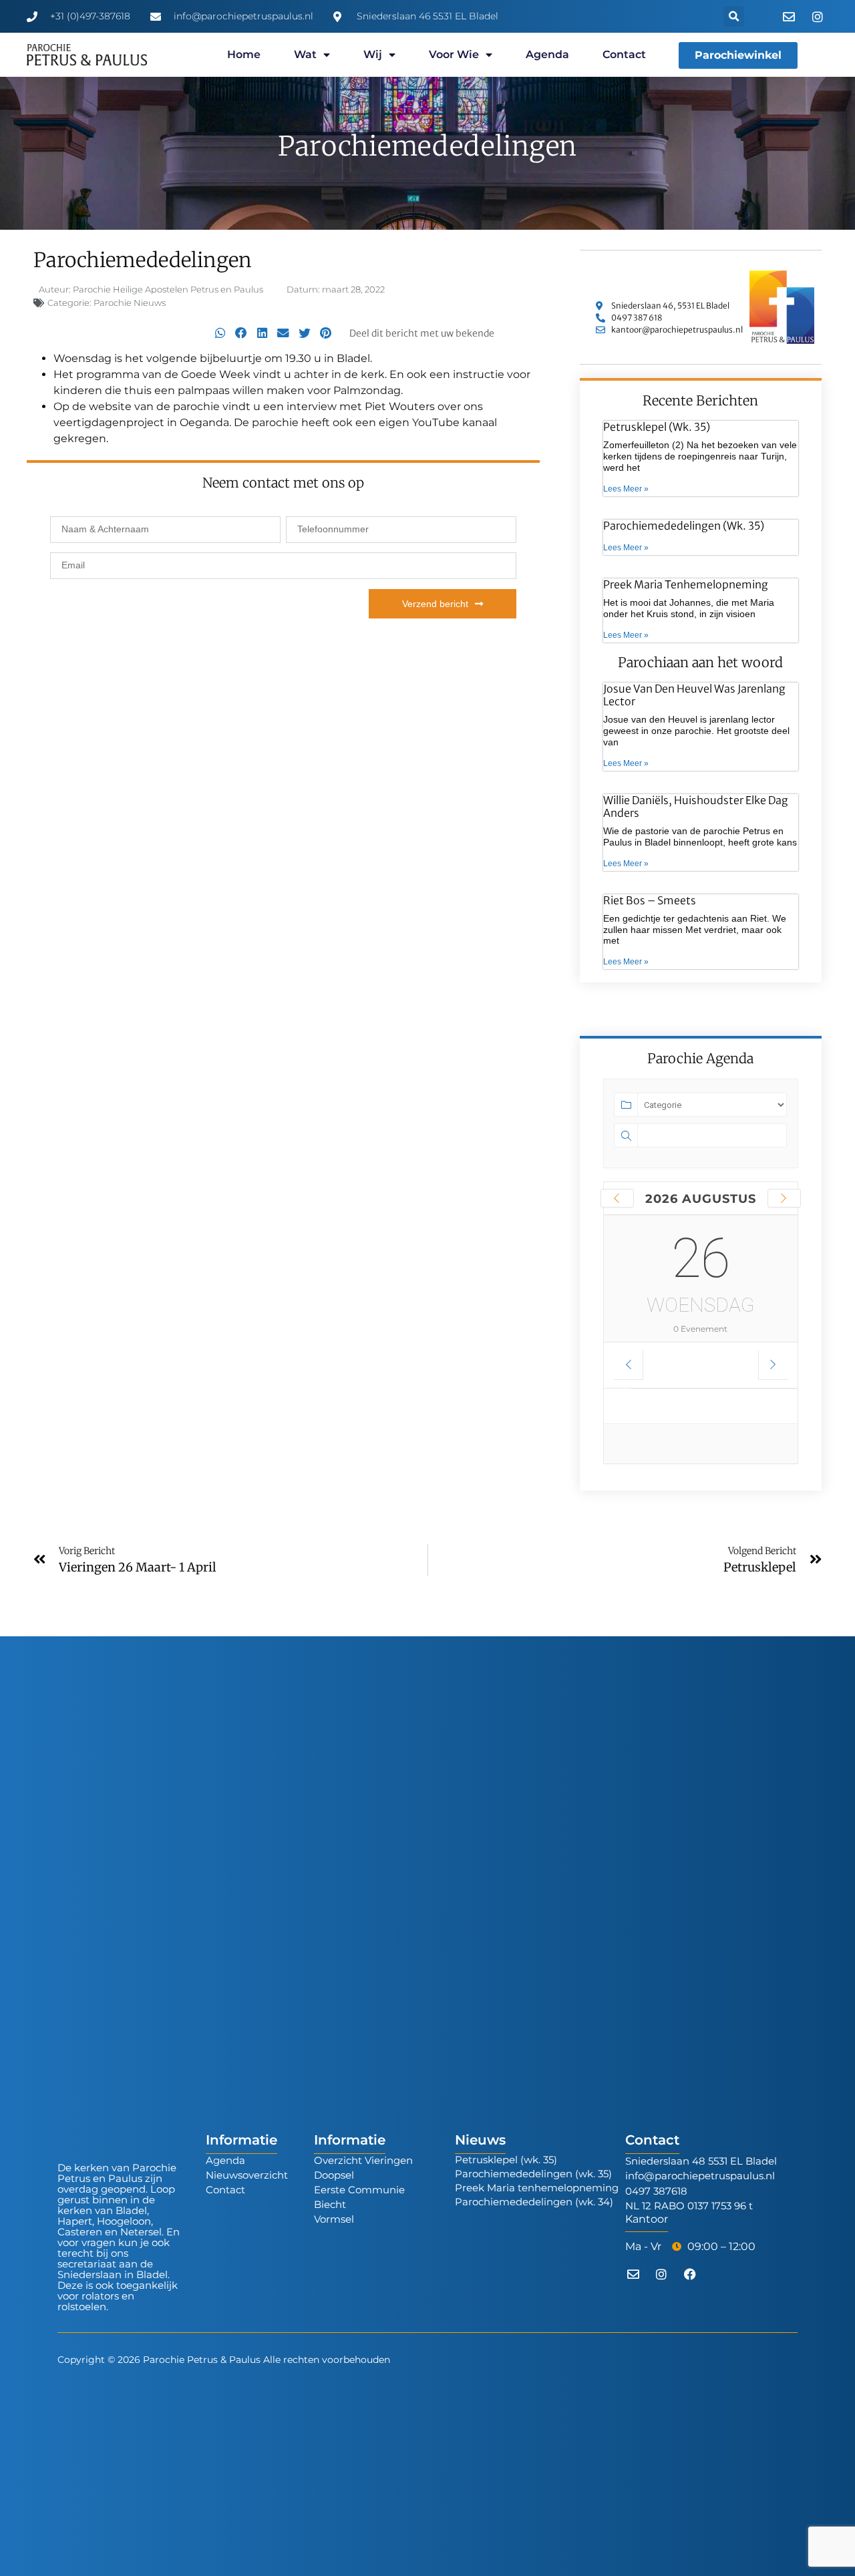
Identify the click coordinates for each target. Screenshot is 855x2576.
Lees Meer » (626, 489)
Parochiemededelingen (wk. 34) (534, 2202)
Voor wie (454, 54)
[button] (734, 16)
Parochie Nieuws (130, 303)
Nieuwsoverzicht (247, 2175)
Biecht (330, 2204)
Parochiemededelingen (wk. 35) (684, 526)
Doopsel (334, 2175)
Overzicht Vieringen (363, 2160)
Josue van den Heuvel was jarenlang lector (694, 695)
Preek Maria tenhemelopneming (686, 584)
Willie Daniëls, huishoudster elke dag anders (696, 806)
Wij (373, 54)
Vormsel (334, 2219)
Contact (624, 54)
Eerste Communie (359, 2190)
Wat (305, 54)
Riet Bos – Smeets (650, 900)
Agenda (547, 54)
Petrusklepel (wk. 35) (657, 427)
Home (244, 54)
